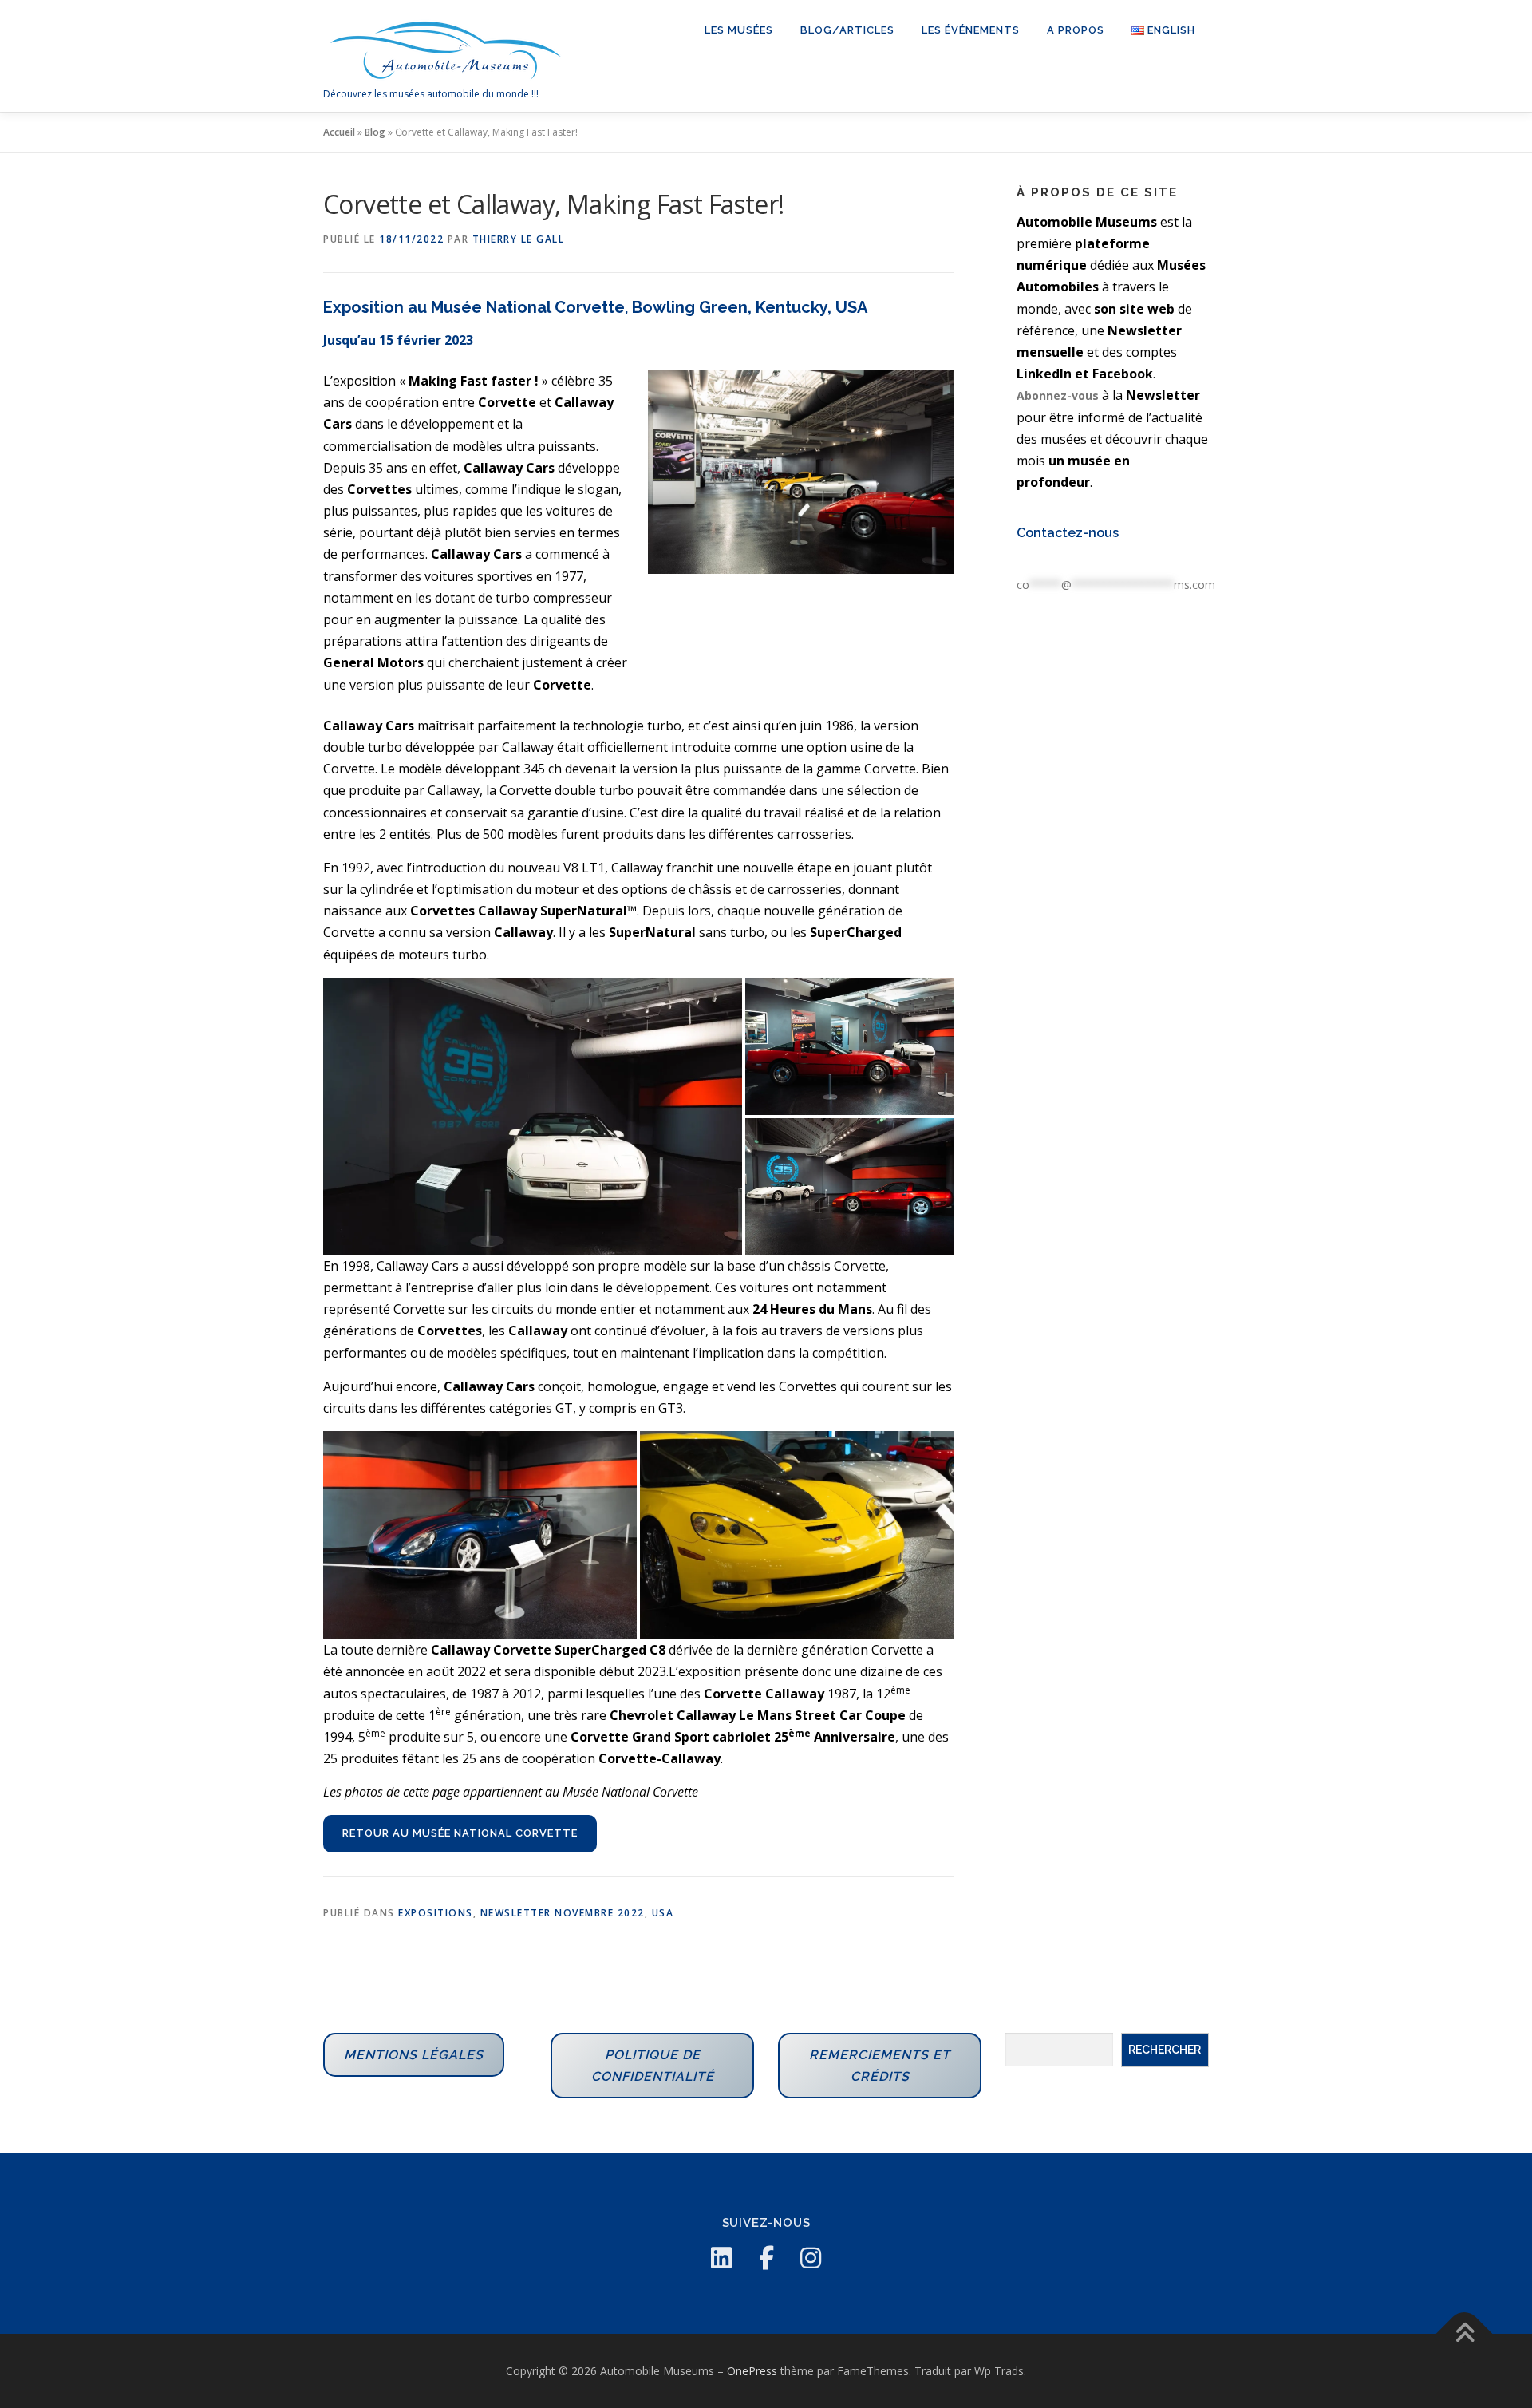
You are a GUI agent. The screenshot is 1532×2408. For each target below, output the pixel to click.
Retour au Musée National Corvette (460, 1833)
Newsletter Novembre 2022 (563, 1913)
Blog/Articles (847, 30)
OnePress (752, 2371)
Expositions (436, 1913)
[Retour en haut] (1465, 2333)
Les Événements (971, 30)
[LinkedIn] (721, 2258)
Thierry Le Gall (519, 239)
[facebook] (766, 2258)
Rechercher (1165, 2050)
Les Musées (739, 30)
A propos (1076, 30)
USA (663, 1913)
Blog (375, 132)
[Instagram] (811, 2258)
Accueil (339, 132)
